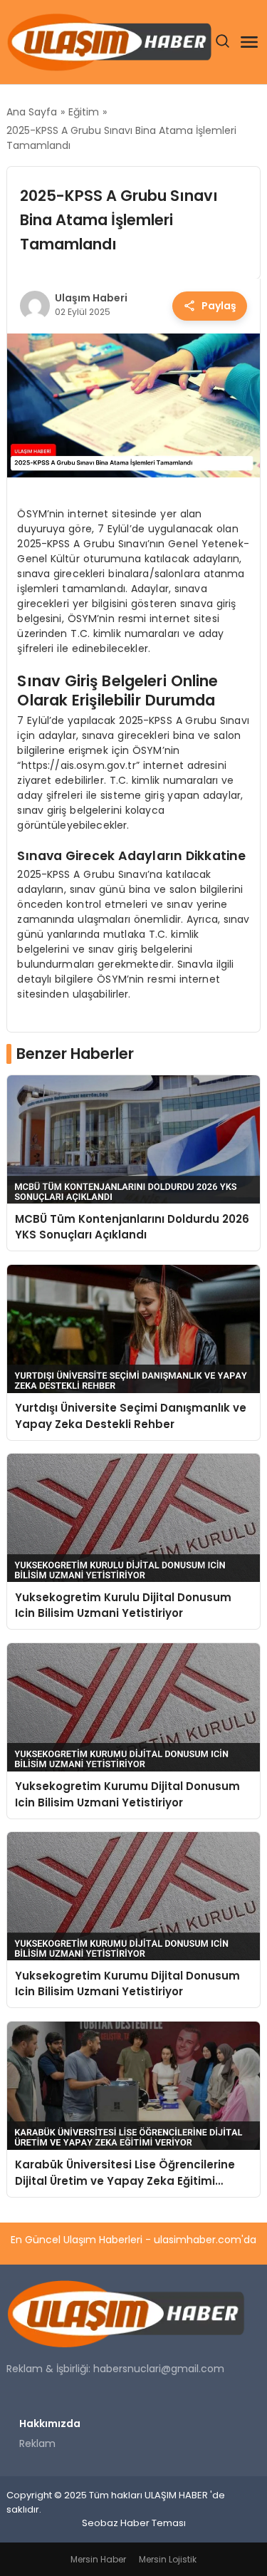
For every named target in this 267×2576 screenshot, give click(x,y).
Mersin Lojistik (168, 2559)
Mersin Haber (98, 2559)
